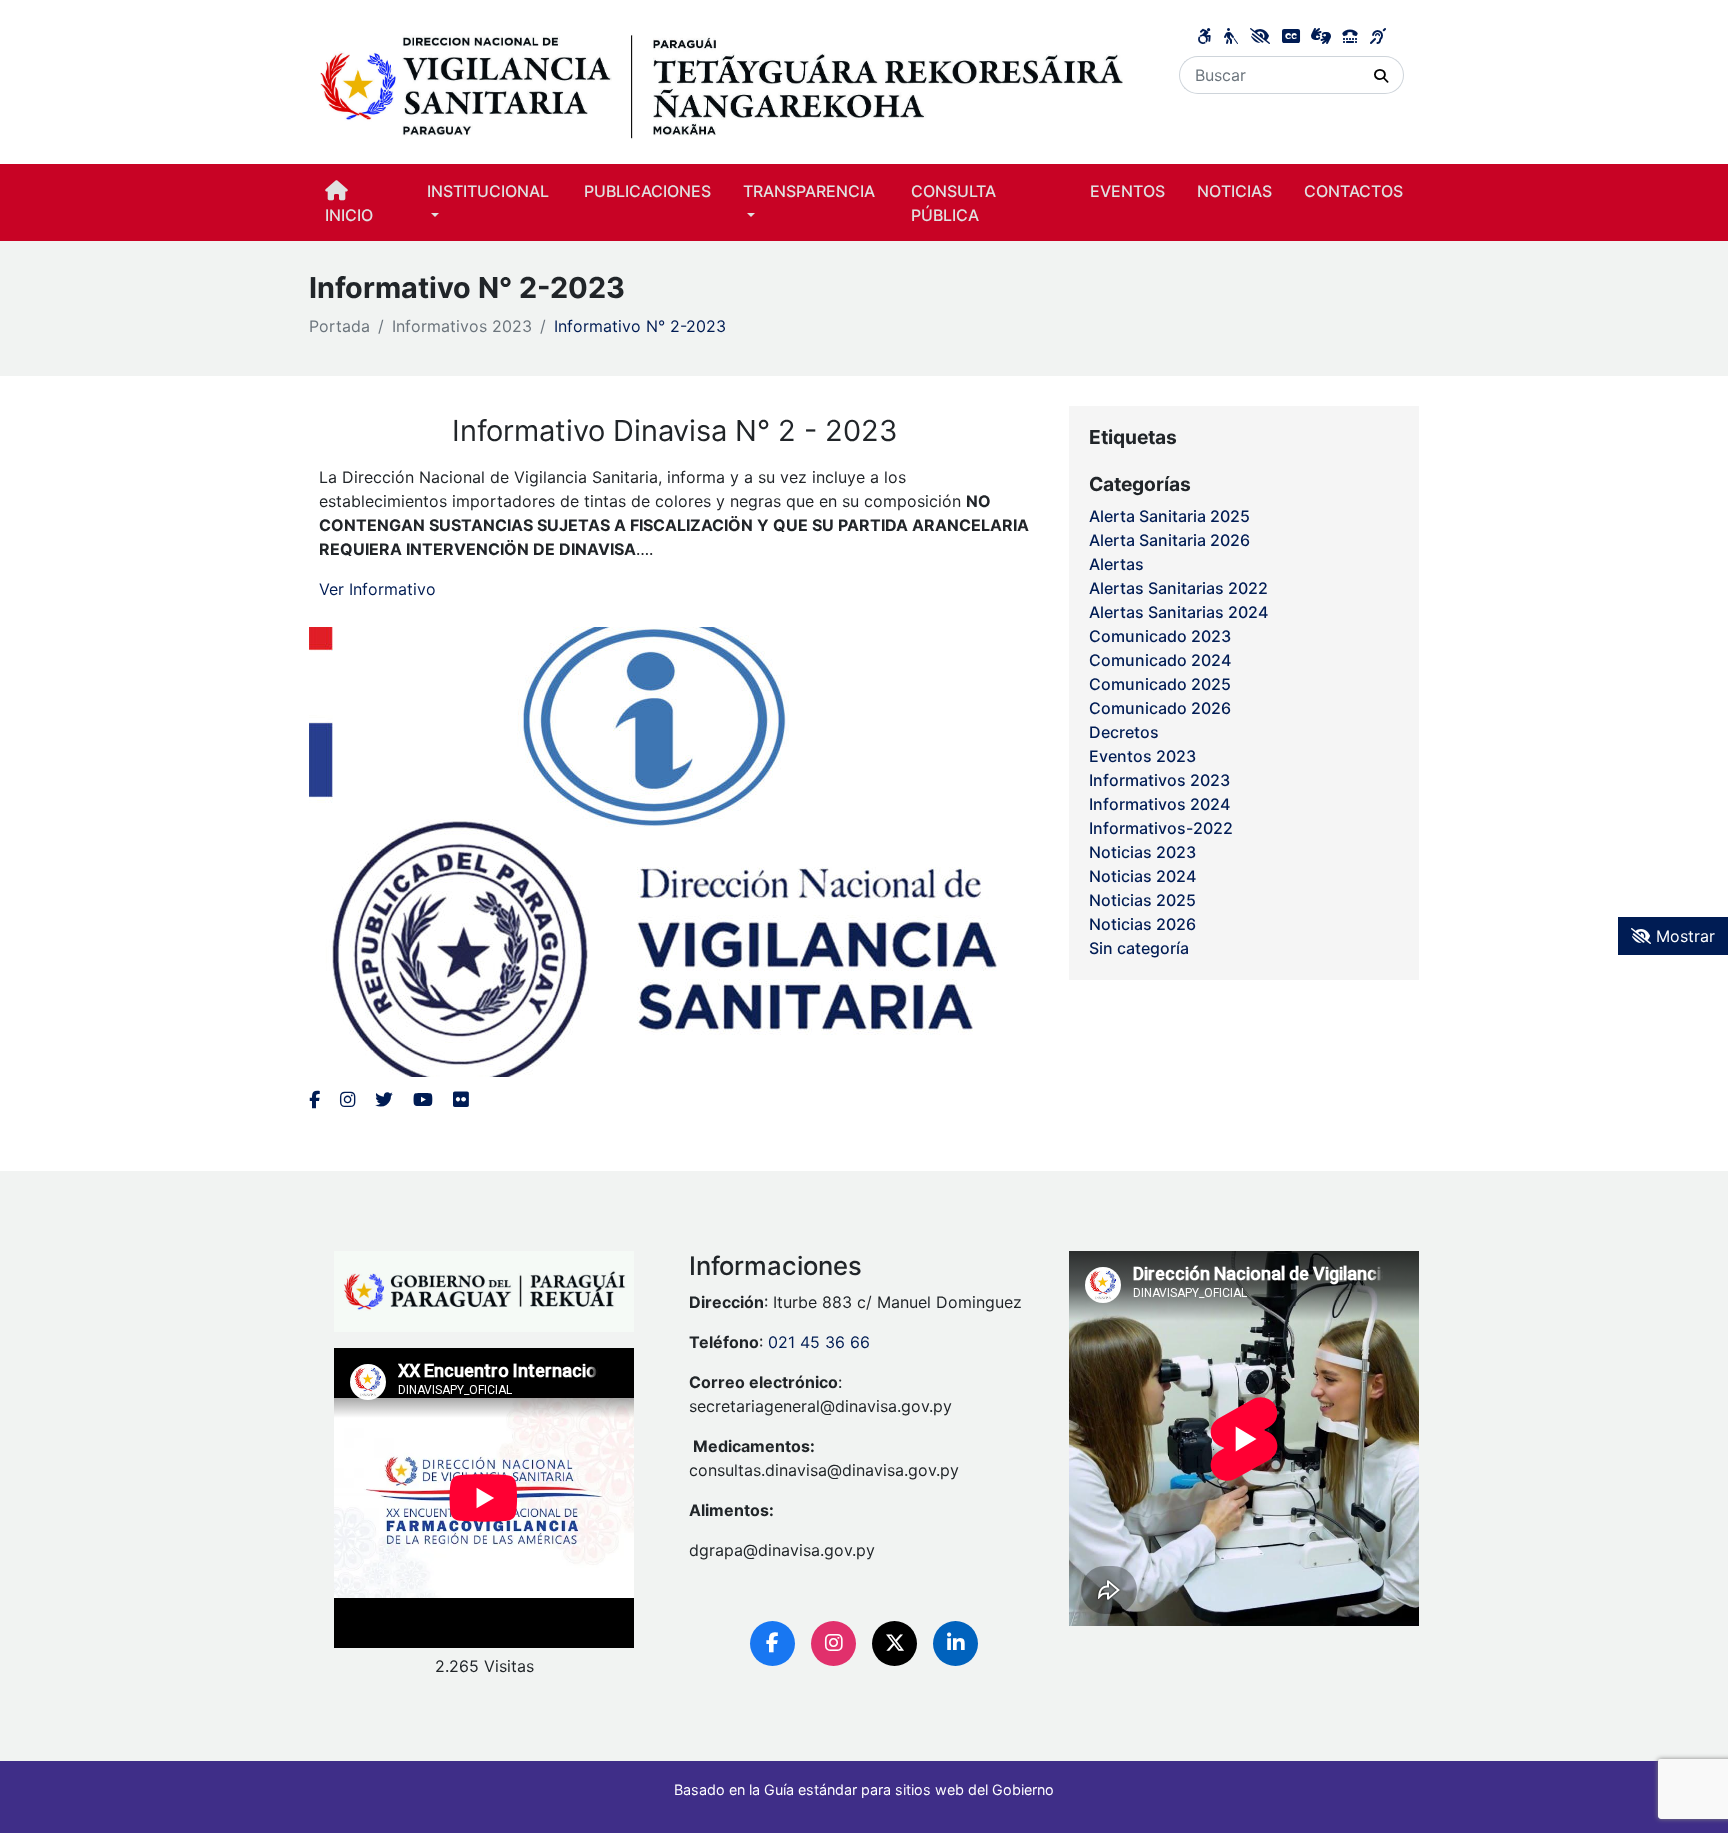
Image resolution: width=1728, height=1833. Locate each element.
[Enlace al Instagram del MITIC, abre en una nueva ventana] (347, 1099)
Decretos (1124, 732)
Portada (339, 326)
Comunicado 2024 (1160, 660)
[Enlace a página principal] (721, 81)
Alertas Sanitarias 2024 (1178, 612)
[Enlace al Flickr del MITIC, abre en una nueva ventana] (460, 1099)
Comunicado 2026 (1160, 708)
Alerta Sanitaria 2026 (1169, 540)
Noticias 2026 (1142, 924)
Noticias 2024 (1142, 876)
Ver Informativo (377, 589)
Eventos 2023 (1142, 756)
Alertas (1116, 564)
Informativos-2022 (1161, 828)
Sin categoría (1139, 948)
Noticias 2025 (1142, 900)
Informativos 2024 (1159, 804)
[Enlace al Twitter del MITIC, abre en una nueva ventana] (384, 1099)
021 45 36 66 (819, 1342)
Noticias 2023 (1142, 852)
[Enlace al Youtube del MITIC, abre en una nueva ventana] (423, 1099)
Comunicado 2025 (1160, 684)
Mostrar (1683, 936)
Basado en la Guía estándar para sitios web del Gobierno (864, 1789)
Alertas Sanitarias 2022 (1178, 588)
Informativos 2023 (462, 326)
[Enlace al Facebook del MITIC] (314, 1099)
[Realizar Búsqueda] (1381, 75)
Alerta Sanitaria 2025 (1169, 516)
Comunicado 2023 (1160, 636)
